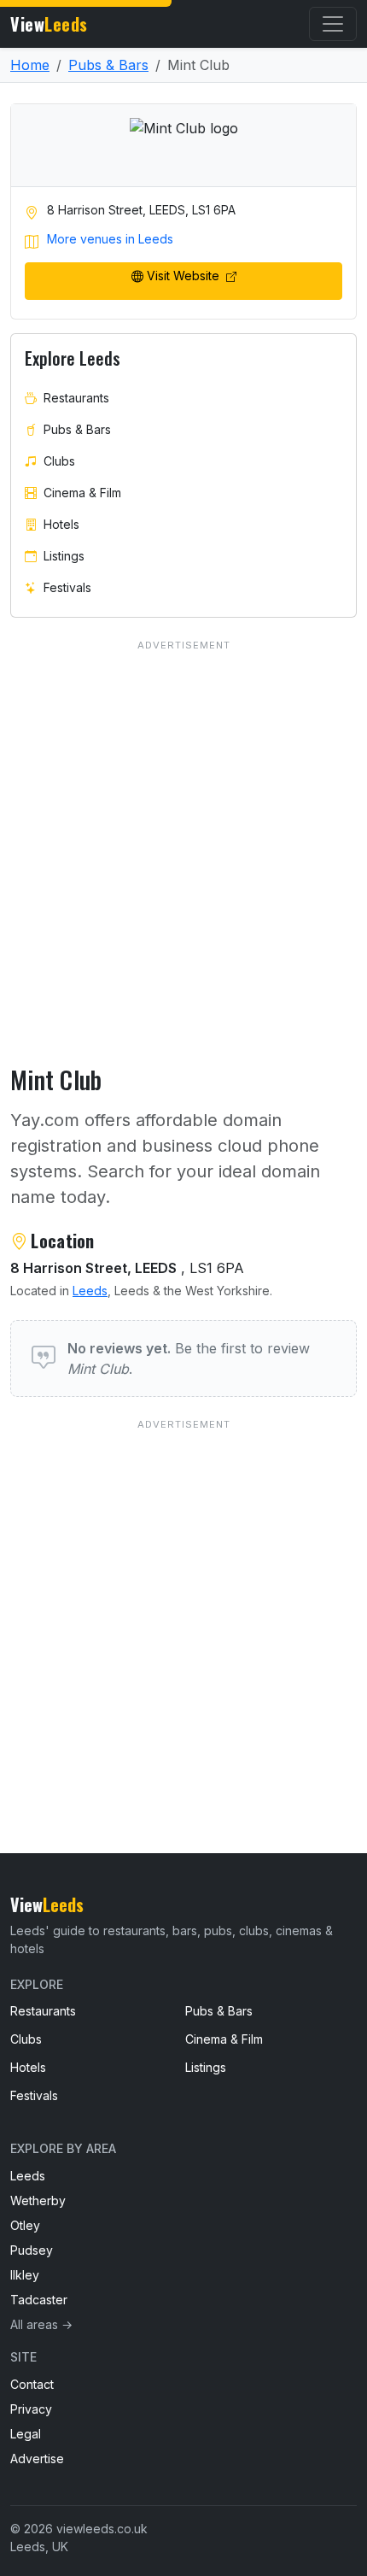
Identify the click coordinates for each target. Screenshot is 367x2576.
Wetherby (38, 2200)
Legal (26, 2434)
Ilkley (25, 2275)
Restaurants (76, 398)
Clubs (59, 461)
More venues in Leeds (110, 239)
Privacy (31, 2409)
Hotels (61, 524)
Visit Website (185, 276)
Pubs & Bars (108, 65)
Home (30, 65)
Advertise (37, 2459)
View (49, 24)
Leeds (90, 1291)
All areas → (41, 2324)
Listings (64, 556)
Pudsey (32, 2250)
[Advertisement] (183, 1602)
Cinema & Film (82, 493)
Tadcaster (39, 2300)
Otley (25, 2225)
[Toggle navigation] (333, 24)
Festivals (67, 587)
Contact (32, 2384)
